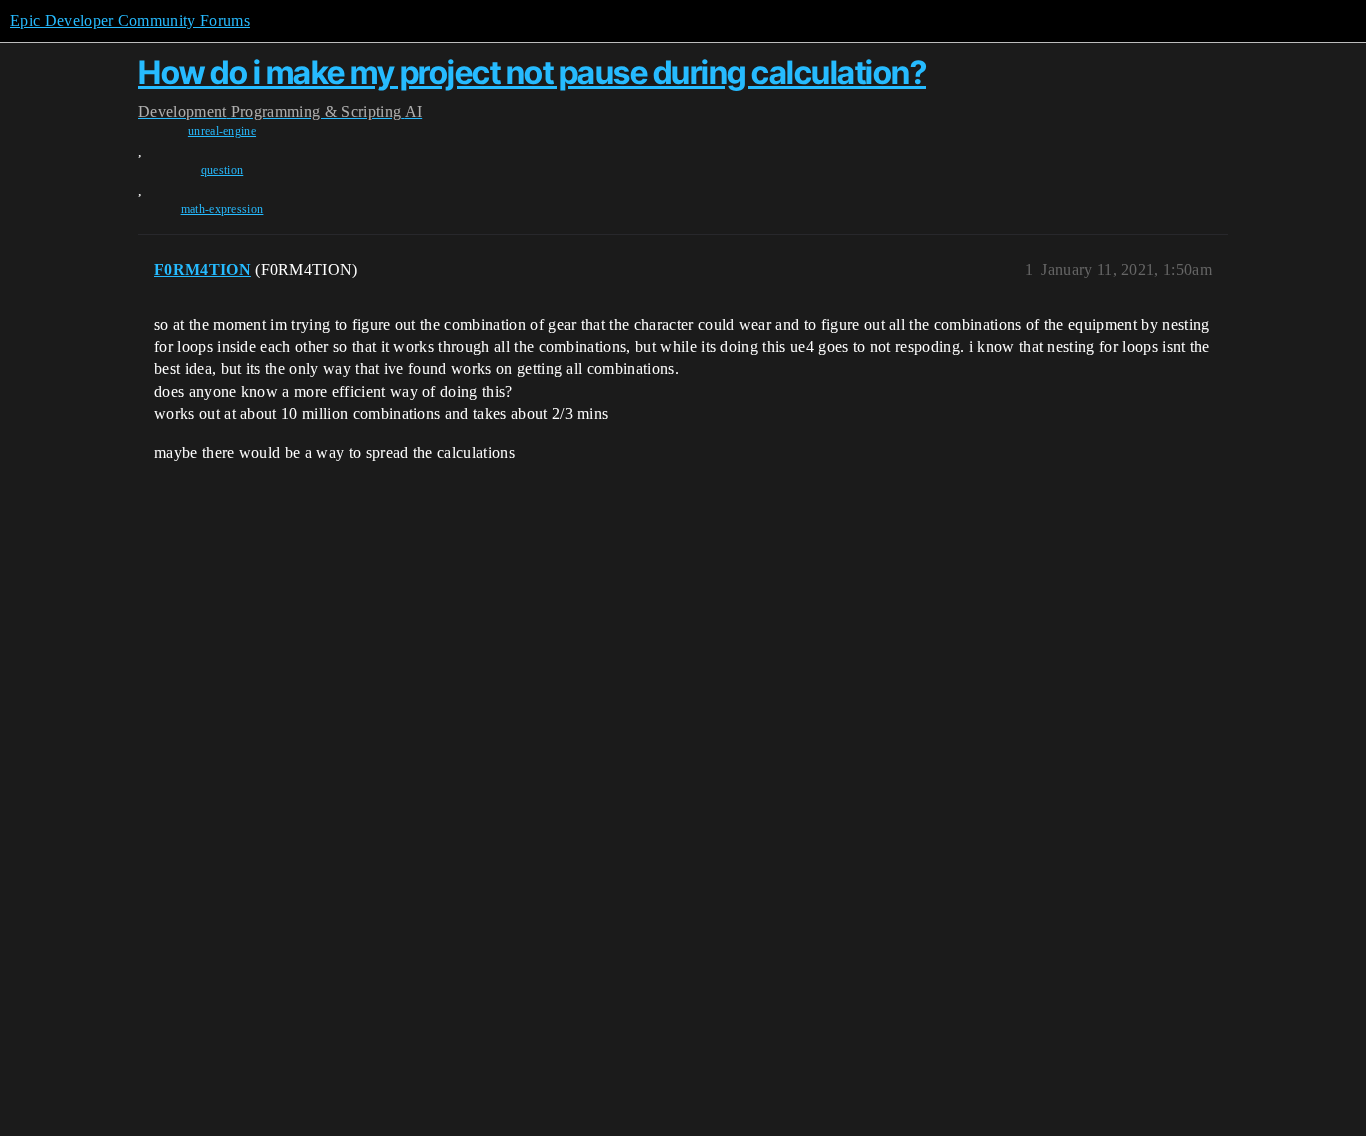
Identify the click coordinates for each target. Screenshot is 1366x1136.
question (222, 170)
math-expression (222, 209)
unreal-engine (222, 131)
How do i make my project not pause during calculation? (532, 72)
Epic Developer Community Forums (130, 20)
